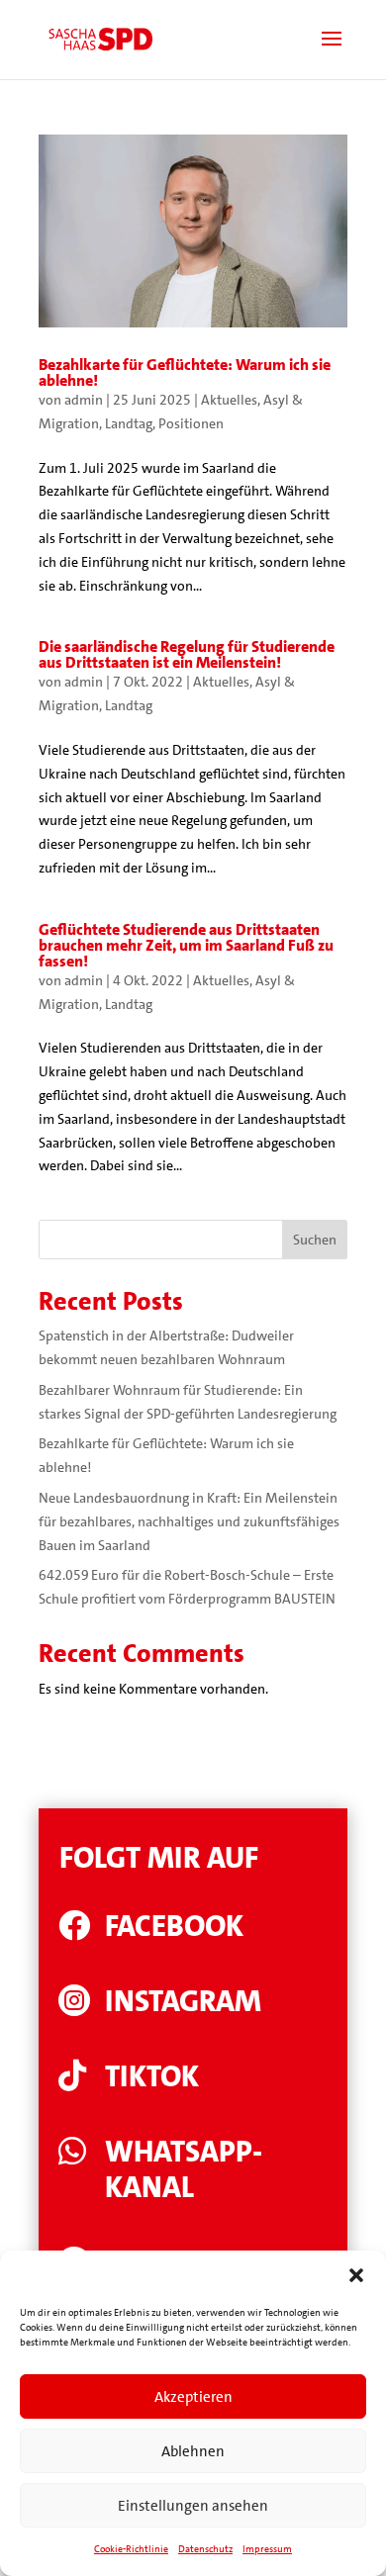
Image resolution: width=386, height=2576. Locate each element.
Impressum (267, 2548)
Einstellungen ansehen (193, 2506)
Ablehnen (193, 2451)
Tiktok (152, 2077)
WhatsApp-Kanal (184, 2170)
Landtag (129, 423)
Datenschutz (205, 2548)
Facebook (174, 1927)
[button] (356, 2275)
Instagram (183, 2002)
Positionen (191, 423)
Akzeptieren (193, 2397)
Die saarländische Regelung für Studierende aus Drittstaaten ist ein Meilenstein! (187, 654)
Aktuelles (229, 400)
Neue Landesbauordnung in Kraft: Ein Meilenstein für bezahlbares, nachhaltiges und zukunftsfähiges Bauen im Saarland (189, 1521)
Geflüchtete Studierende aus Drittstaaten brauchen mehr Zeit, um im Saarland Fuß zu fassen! (186, 945)
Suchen (315, 1240)
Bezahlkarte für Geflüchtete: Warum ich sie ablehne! (185, 372)
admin (84, 400)
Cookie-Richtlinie (131, 2548)
